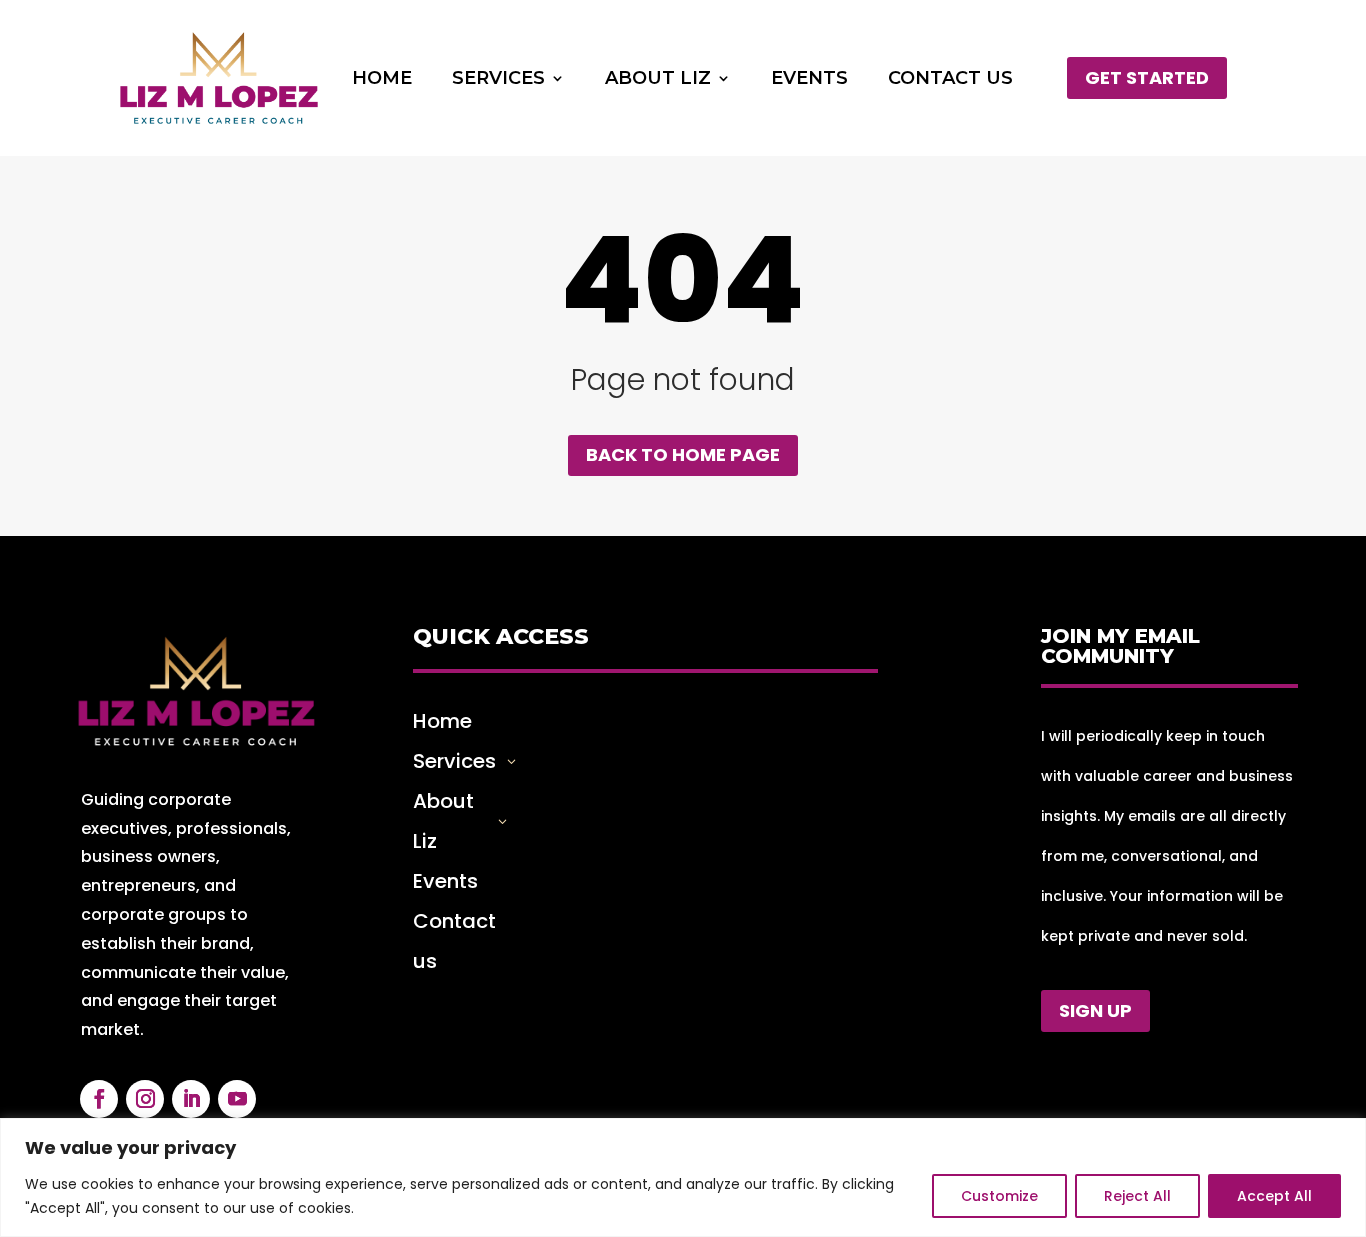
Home (382, 80)
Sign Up (1095, 1010)
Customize (999, 1196)
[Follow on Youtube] (237, 1099)
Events (809, 80)
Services (498, 80)
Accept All (1274, 1196)
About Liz (658, 80)
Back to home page (683, 454)
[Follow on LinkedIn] (191, 1099)
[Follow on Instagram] (145, 1099)
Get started (1147, 77)
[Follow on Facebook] (99, 1099)
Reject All (1137, 1196)
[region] (683, 1177)
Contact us (950, 80)
